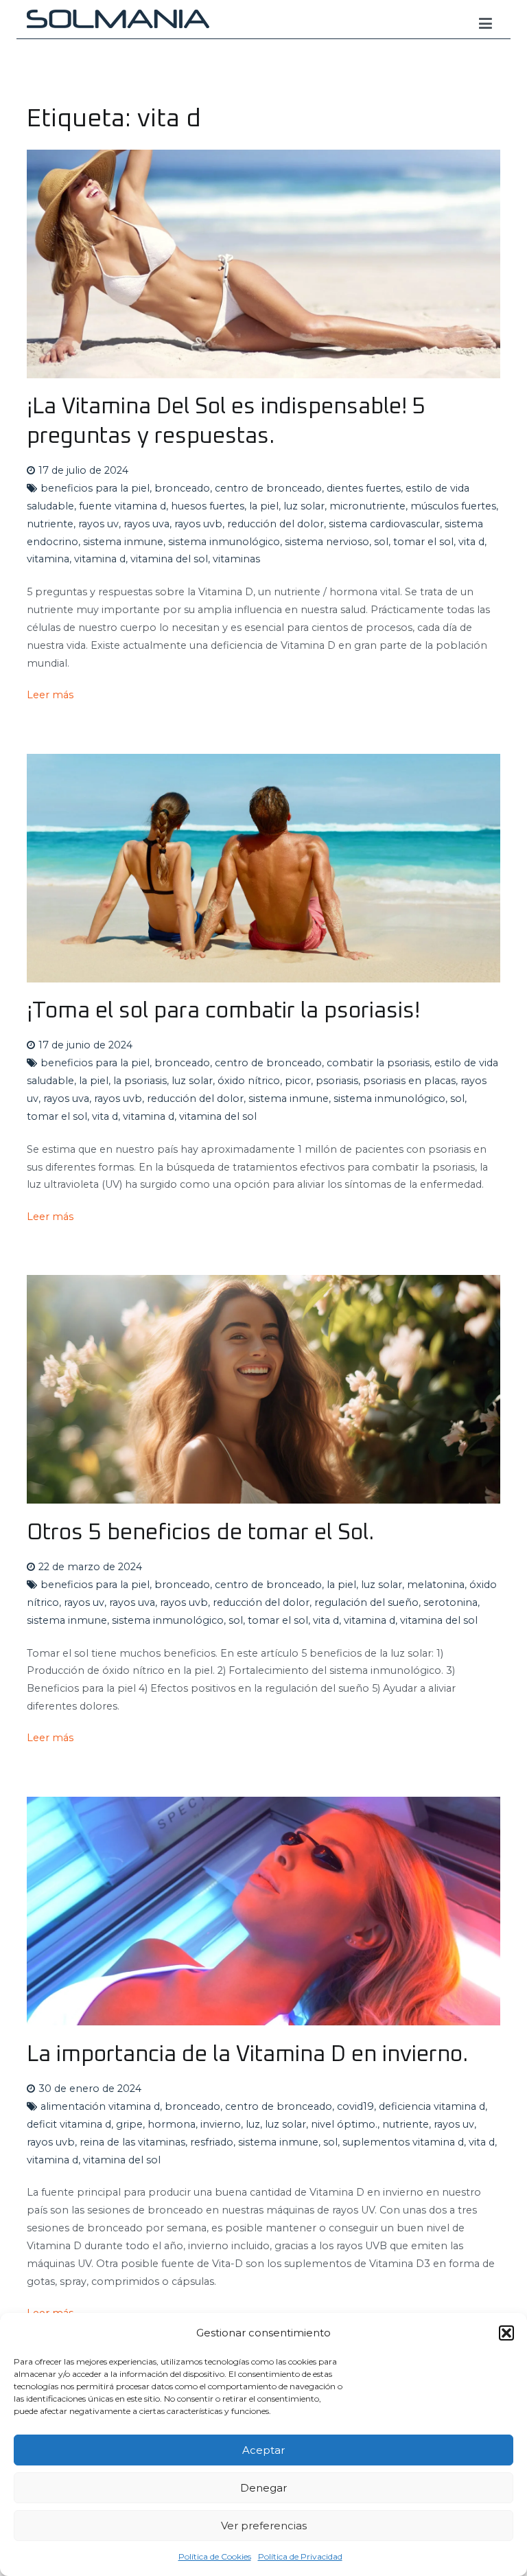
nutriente (50, 524)
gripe (129, 2124)
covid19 (355, 2106)
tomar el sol (423, 542)
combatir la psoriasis (378, 1063)
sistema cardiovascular (384, 524)
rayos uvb (198, 524)
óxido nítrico (249, 1081)
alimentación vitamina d (100, 2106)
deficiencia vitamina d (432, 2106)
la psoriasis (140, 1081)
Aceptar (263, 2450)
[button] (506, 2333)
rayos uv (98, 524)
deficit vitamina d (69, 2124)
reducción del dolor (276, 524)
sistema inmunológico (224, 542)
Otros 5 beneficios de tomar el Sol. (200, 1533)
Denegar (263, 2488)
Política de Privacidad (300, 2556)
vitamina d (100, 559)
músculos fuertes (453, 506)
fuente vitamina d (122, 506)
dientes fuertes (364, 488)
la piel (264, 506)
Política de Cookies (215, 2556)
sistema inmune (123, 542)
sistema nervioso (327, 542)
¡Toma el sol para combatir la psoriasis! (223, 1011)
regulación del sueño (366, 1602)
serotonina (450, 1602)
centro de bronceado (268, 488)
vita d (471, 542)
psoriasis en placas (409, 1081)
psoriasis (337, 1081)
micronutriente (367, 506)
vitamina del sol (169, 559)
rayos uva (147, 524)
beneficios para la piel (95, 488)
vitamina (48, 559)
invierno (221, 2124)
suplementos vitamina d (403, 2142)
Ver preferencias (264, 2526)
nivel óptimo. (344, 2124)
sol (381, 542)
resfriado (212, 2142)
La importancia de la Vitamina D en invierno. (247, 2055)
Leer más (50, 695)
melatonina (436, 1585)
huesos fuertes (208, 506)
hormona (172, 2124)
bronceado (182, 488)
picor (298, 1081)
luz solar (304, 506)
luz (253, 2124)
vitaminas (236, 559)
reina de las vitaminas (132, 2142)
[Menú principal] (485, 24)
